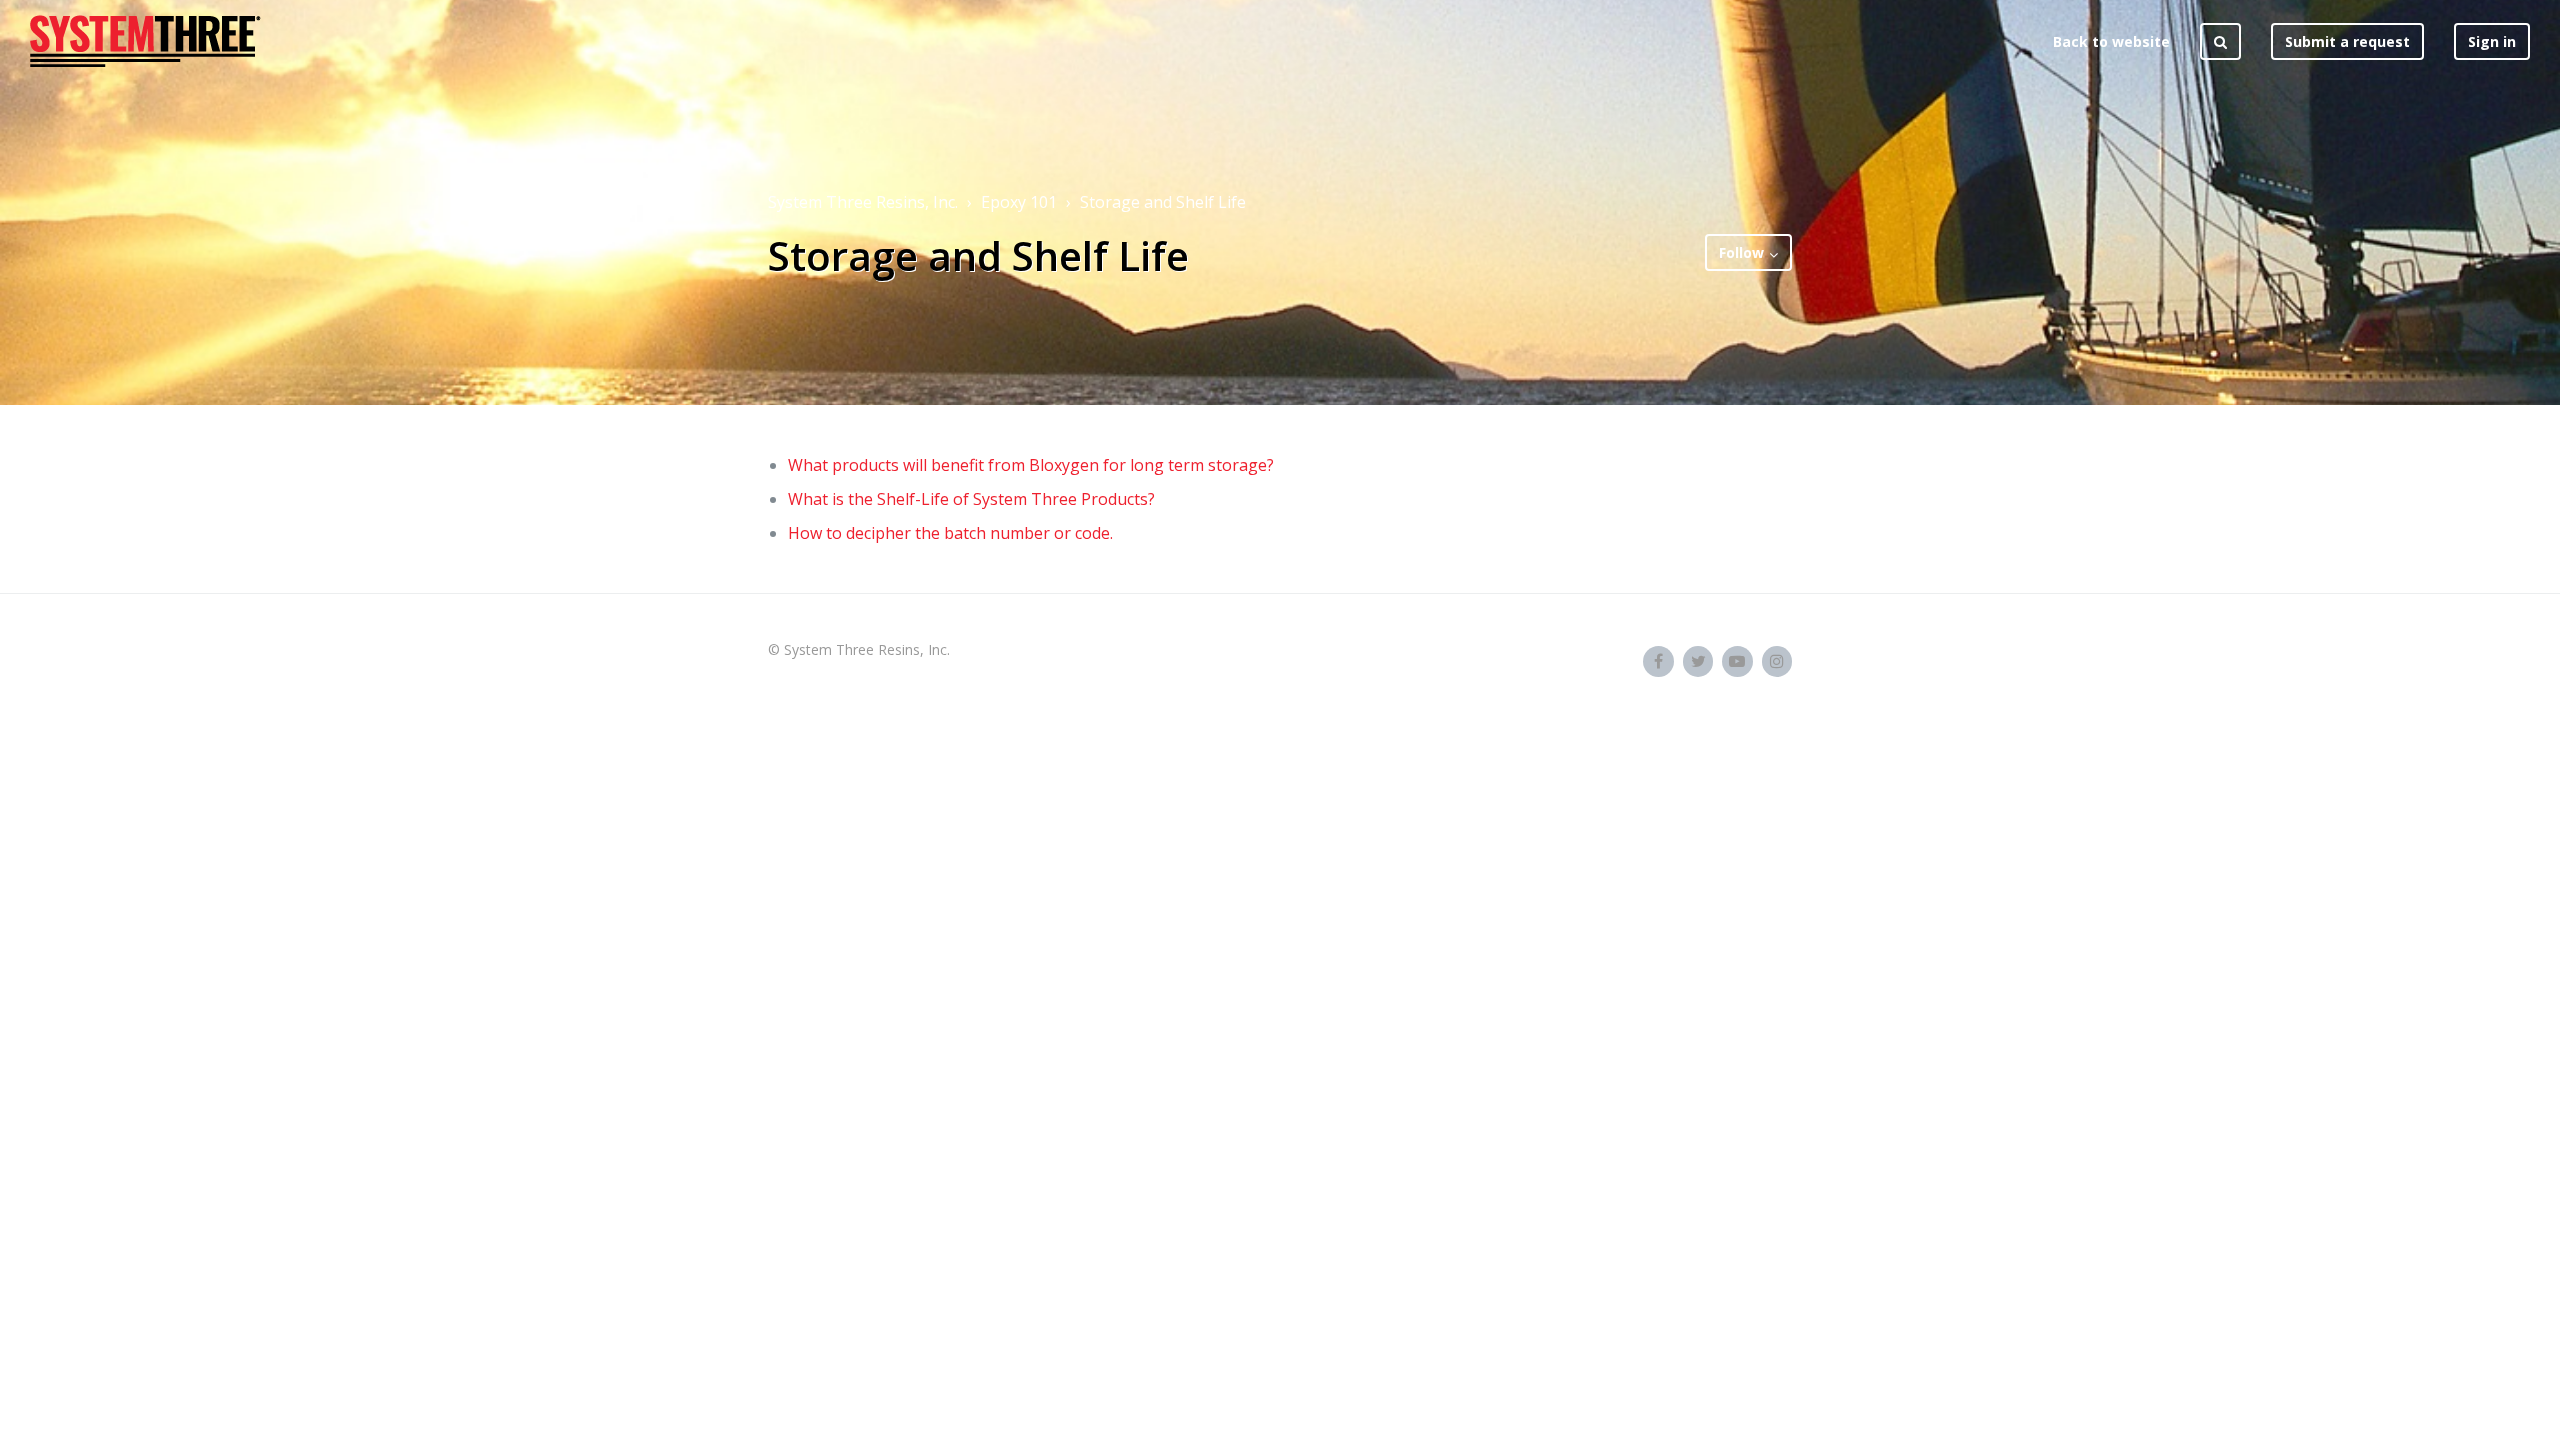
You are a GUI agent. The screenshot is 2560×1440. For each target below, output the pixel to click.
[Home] (145, 41)
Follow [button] (1741, 252)
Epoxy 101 (1019, 202)
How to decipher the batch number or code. (950, 533)
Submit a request (2347, 41)
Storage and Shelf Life (1163, 202)
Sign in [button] (2492, 41)
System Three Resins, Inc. (863, 202)
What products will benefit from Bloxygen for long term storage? (1031, 465)
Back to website (2111, 41)
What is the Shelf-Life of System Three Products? (971, 499)
